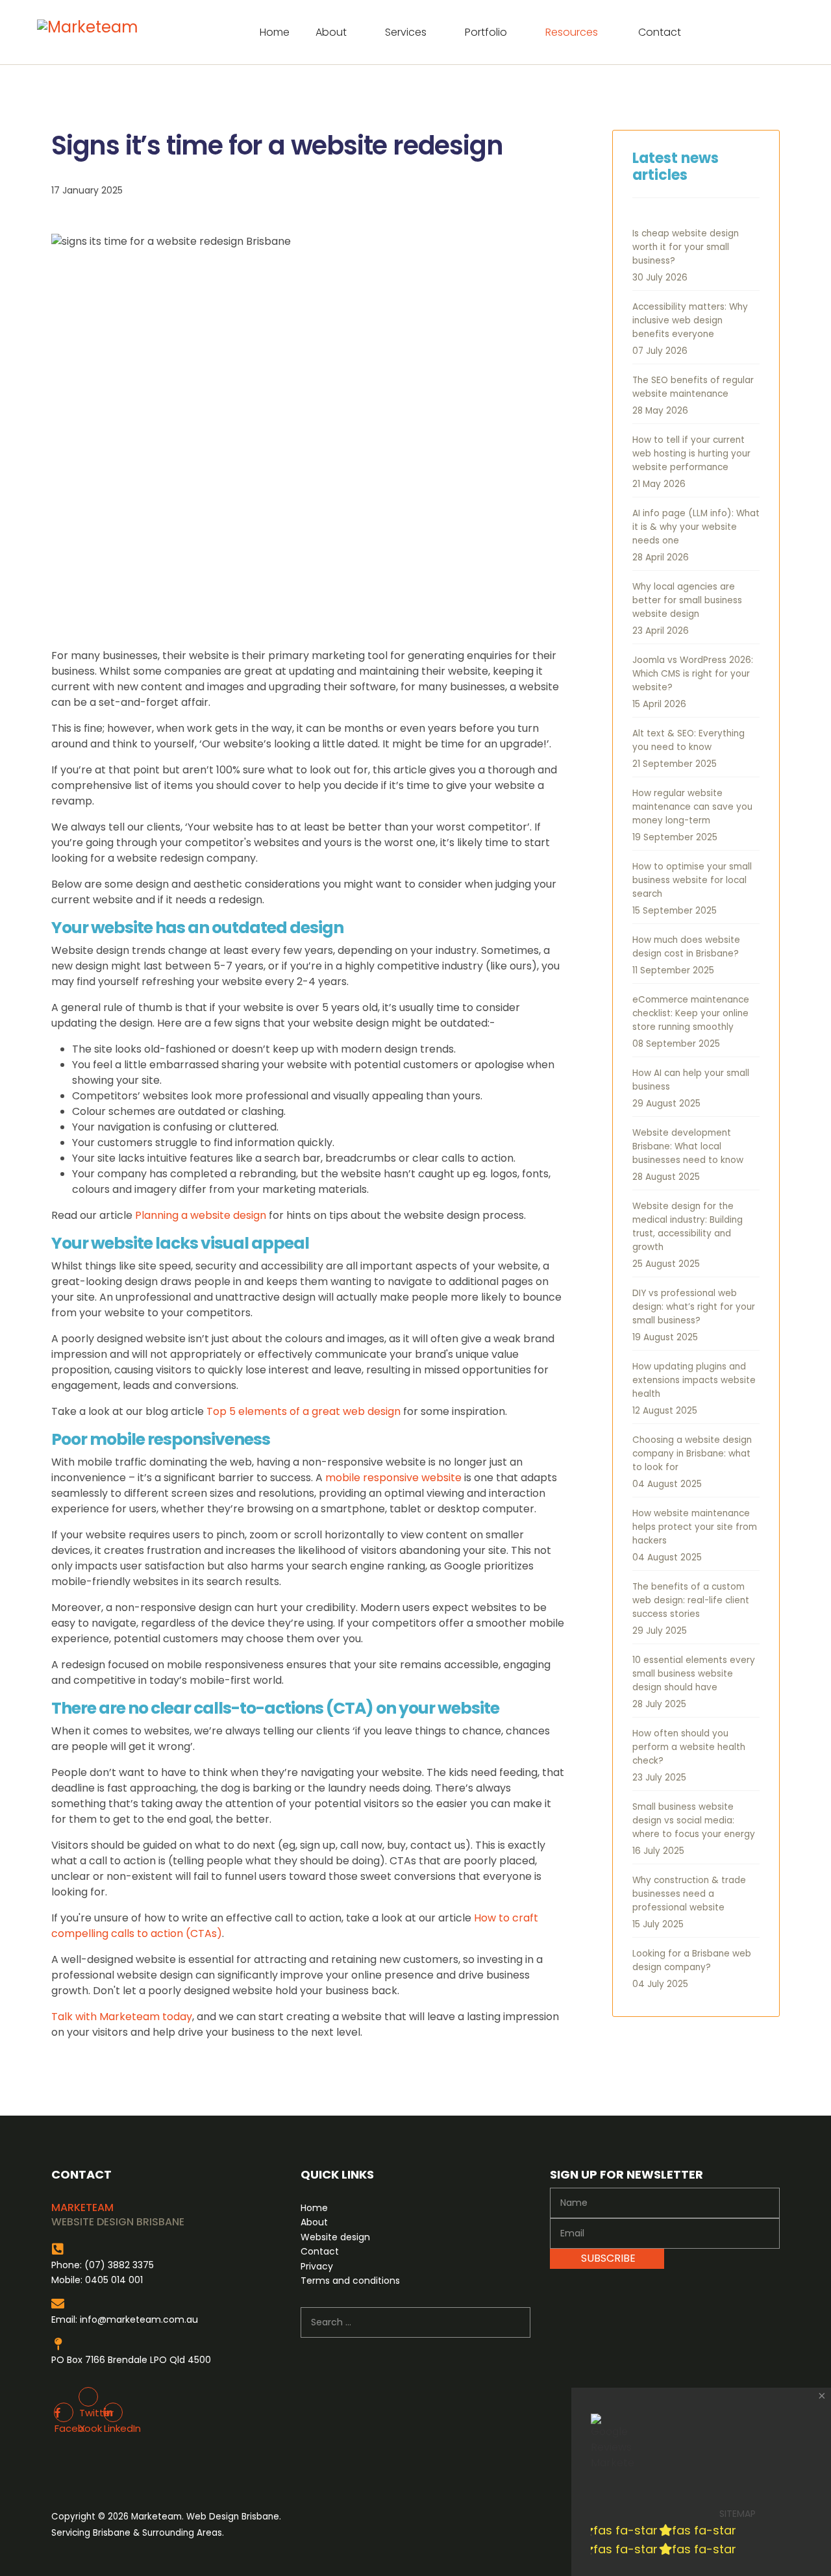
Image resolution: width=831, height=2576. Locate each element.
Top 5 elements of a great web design (304, 1411)
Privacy (317, 2266)
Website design (335, 2237)
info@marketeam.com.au (139, 2320)
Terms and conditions (350, 2281)
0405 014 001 (114, 2280)
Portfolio (486, 32)
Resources (572, 32)
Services (406, 32)
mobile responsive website (393, 1478)
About (331, 32)
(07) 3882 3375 (119, 2265)
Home (275, 32)
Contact (660, 32)
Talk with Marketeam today (122, 2017)
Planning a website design (201, 1215)
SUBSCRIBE (607, 2258)
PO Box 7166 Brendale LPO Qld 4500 (131, 2360)
